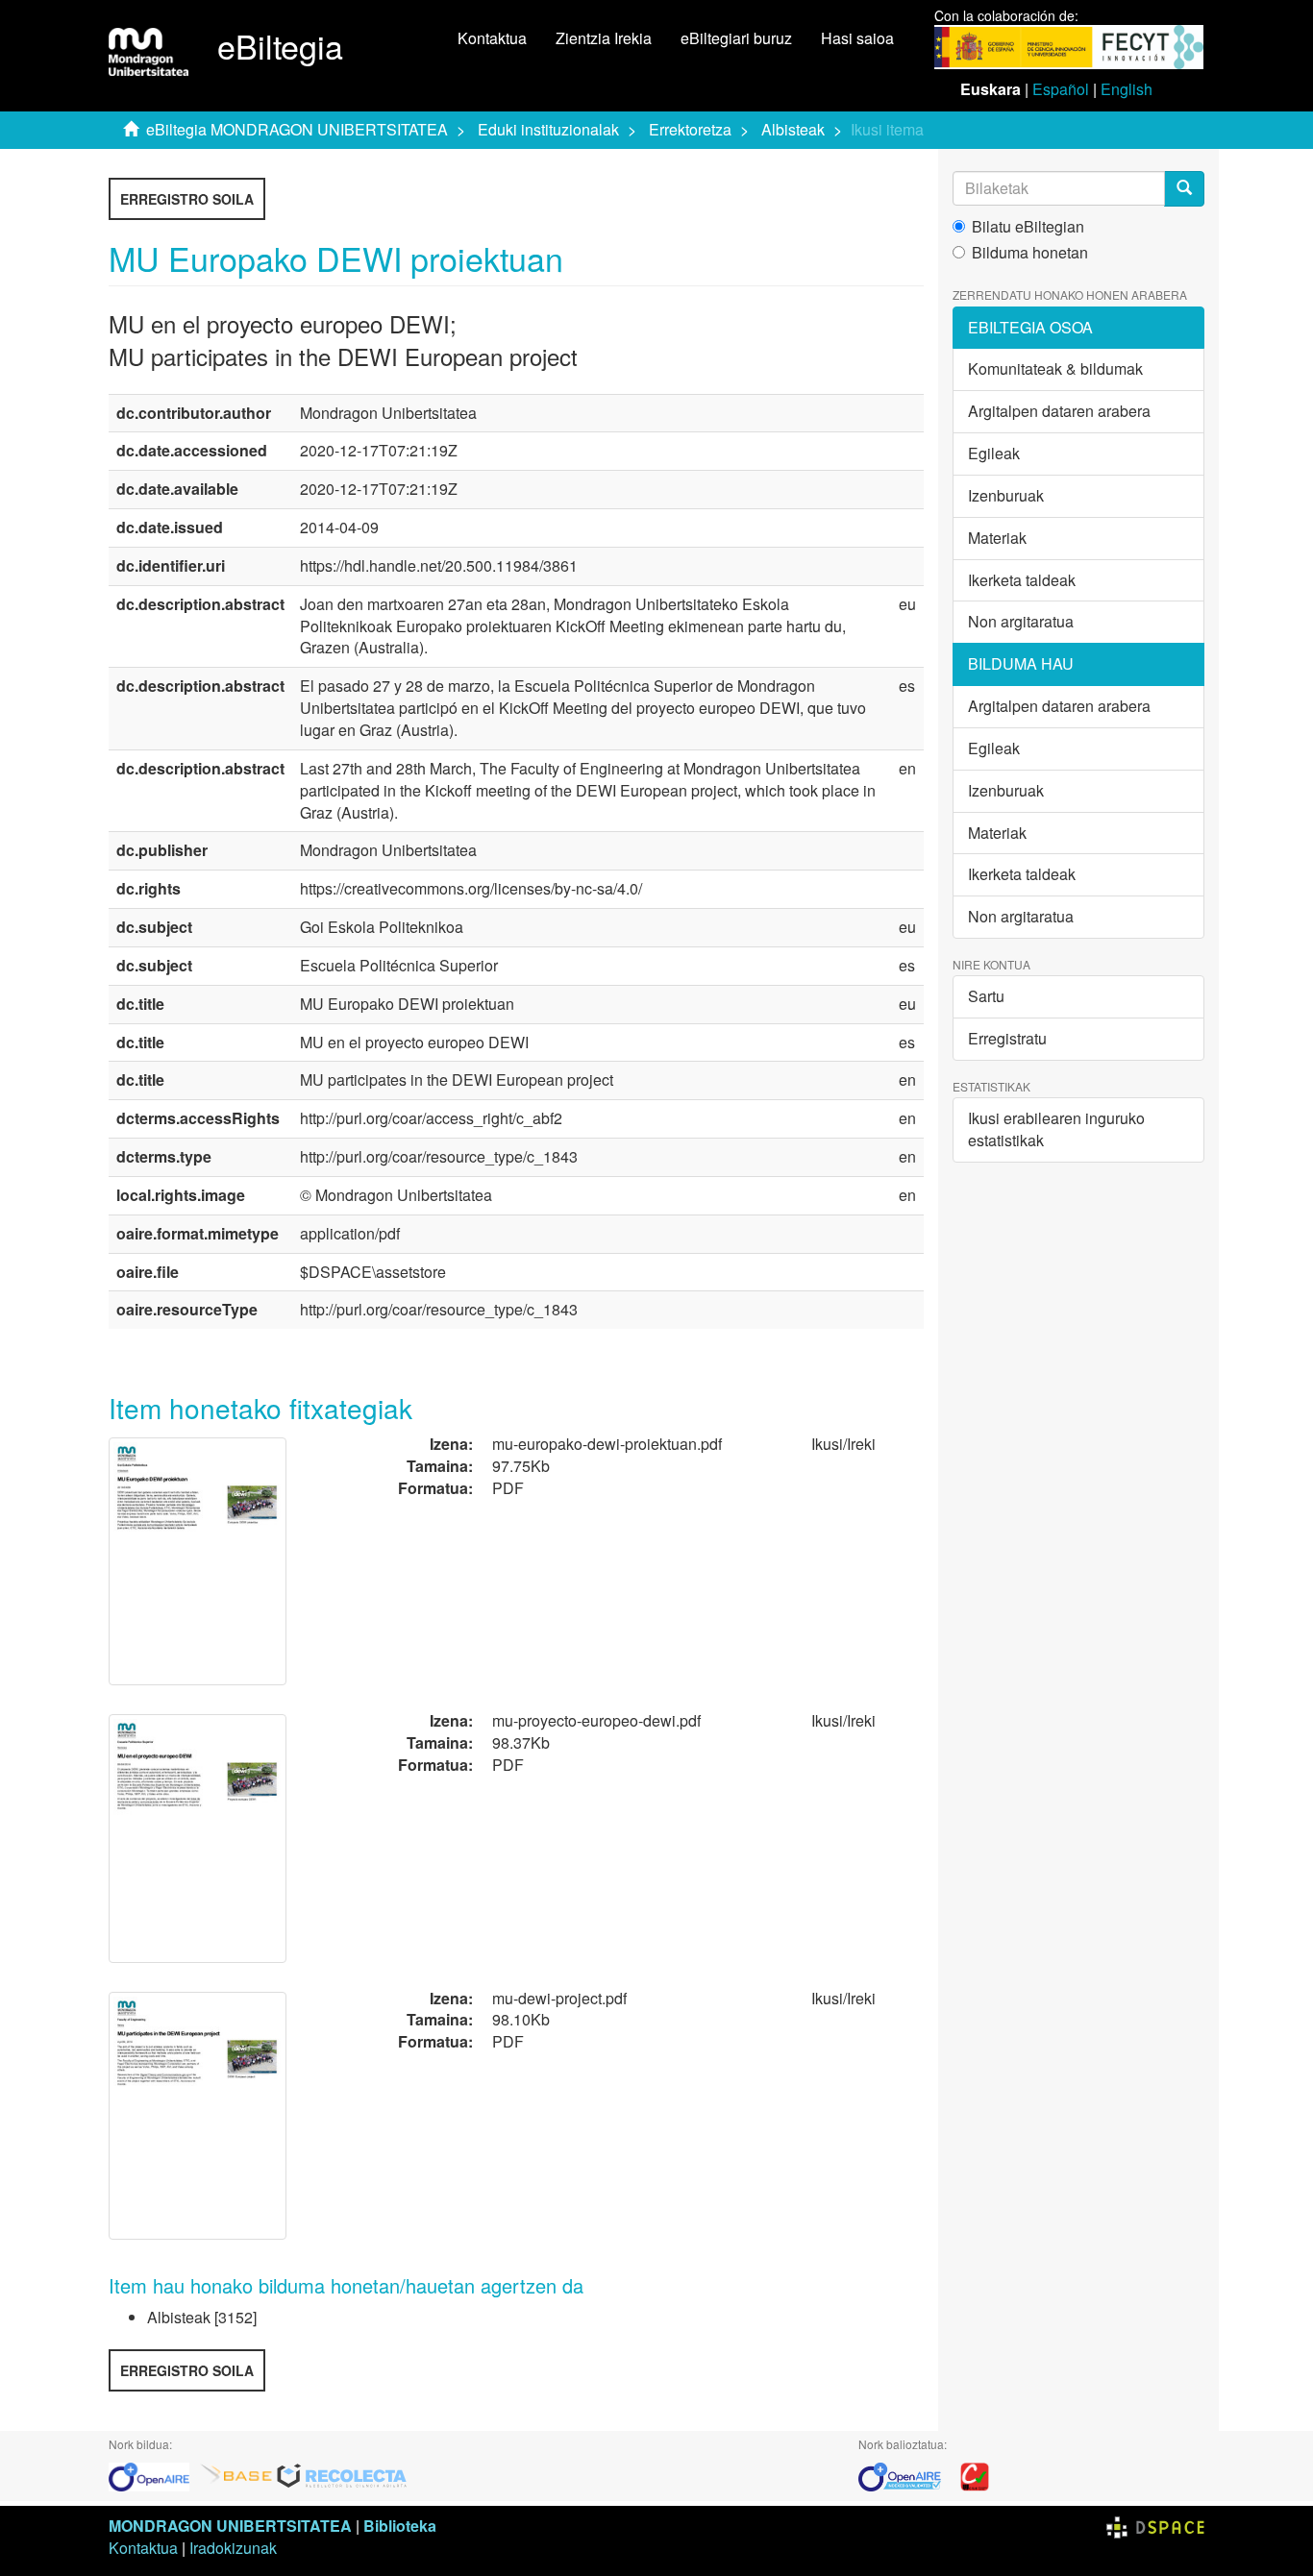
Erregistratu (1007, 1038)
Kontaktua (492, 38)
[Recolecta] (342, 2475)
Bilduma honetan (1030, 253)
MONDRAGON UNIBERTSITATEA (230, 2526)
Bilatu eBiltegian (1028, 227)
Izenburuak (1006, 495)
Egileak (994, 453)
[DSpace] (1155, 2526)
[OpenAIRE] (154, 2475)
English (1127, 89)
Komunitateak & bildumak (1055, 368)
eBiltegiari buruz (736, 38)
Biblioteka (400, 2526)
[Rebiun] (975, 2475)
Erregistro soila (187, 199)
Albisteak (793, 129)
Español (1061, 89)
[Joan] (1184, 189)
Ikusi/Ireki (843, 1444)
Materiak (997, 538)
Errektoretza (690, 129)
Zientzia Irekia (604, 38)
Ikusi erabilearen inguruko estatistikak (1056, 1129)
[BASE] (236, 2475)
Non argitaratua (1021, 621)
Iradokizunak (233, 2548)
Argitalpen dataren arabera (1059, 411)
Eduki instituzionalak (548, 129)
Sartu (986, 996)
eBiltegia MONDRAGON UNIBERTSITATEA (297, 129)
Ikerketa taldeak (1022, 580)
